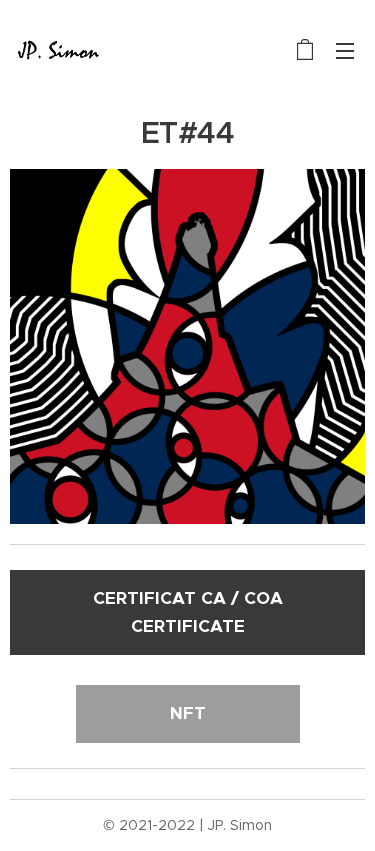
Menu (345, 50)
